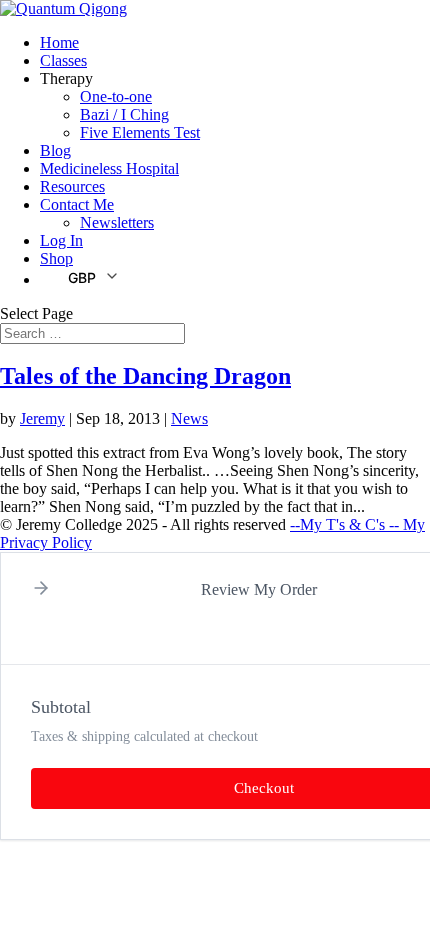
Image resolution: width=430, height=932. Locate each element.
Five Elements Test (140, 132)
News (189, 418)
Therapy (66, 78)
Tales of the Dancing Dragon (145, 376)
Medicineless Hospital (109, 168)
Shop (56, 258)
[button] (80, 277)
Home (59, 42)
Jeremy (42, 418)
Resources (72, 186)
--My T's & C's (339, 524)
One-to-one (116, 96)
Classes (63, 60)
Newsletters (117, 222)
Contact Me (77, 204)
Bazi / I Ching (124, 114)
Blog (55, 150)
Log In (61, 240)
